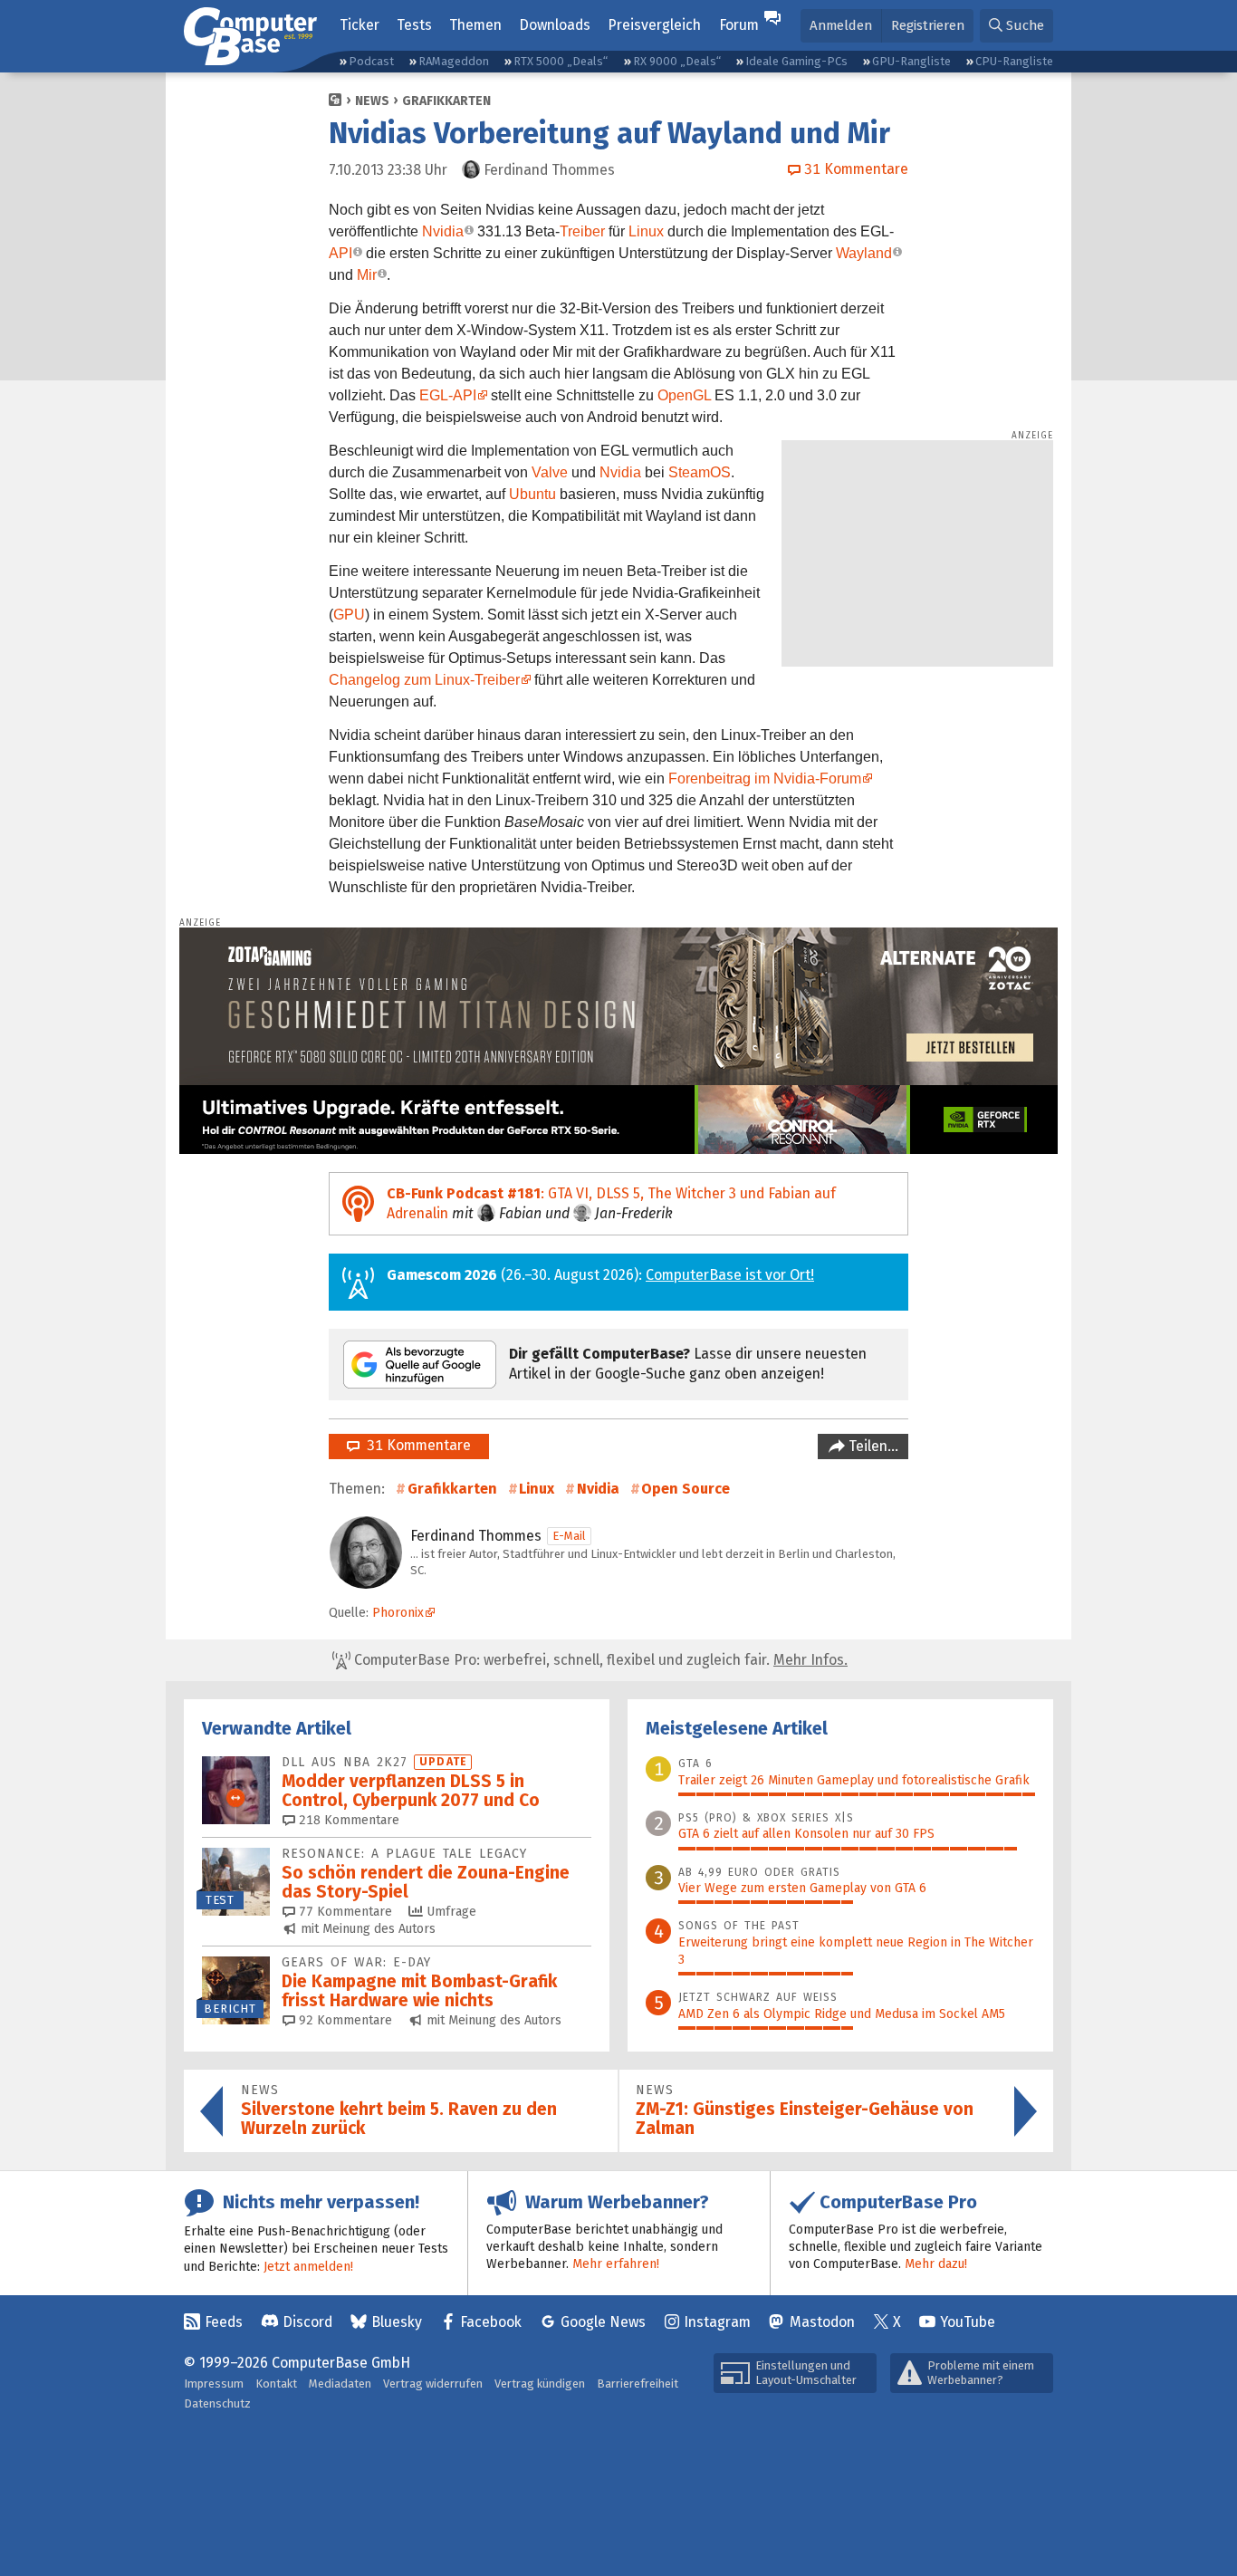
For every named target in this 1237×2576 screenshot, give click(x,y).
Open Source (686, 1489)
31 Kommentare (415, 1445)
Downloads (555, 25)
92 (344, 2020)
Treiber (582, 231)
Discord (307, 2322)
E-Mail (569, 1536)
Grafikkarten (446, 101)
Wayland (864, 253)
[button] (1016, 26)
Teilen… (872, 1446)
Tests (414, 25)
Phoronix (398, 1613)
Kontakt (276, 2384)
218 (347, 1820)
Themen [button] (475, 25)
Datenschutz (217, 2403)
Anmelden (841, 25)
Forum (739, 25)
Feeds (224, 2322)
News (372, 101)
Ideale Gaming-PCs (796, 61)
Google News (603, 2322)
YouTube (968, 2322)
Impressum (214, 2384)
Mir (367, 275)
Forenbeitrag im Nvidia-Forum (765, 779)
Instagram (717, 2322)
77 (344, 1912)
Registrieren (928, 25)
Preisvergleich (654, 25)
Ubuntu (532, 494)
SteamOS (700, 472)
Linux (646, 231)
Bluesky (397, 2322)
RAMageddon (454, 61)
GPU (349, 615)
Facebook (491, 2322)
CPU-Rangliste (1014, 61)
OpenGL (684, 395)
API (340, 253)
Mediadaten (340, 2384)
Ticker (360, 25)
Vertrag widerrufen (433, 2384)
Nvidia (443, 231)
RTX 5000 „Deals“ (561, 61)
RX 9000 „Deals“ (677, 61)
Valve (550, 472)
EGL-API (448, 395)
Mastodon (822, 2322)
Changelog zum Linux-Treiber (424, 680)
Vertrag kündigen (540, 2384)
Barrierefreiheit (638, 2384)
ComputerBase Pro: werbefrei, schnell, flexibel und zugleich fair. (599, 1660)
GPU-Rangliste (911, 61)
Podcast (371, 61)
